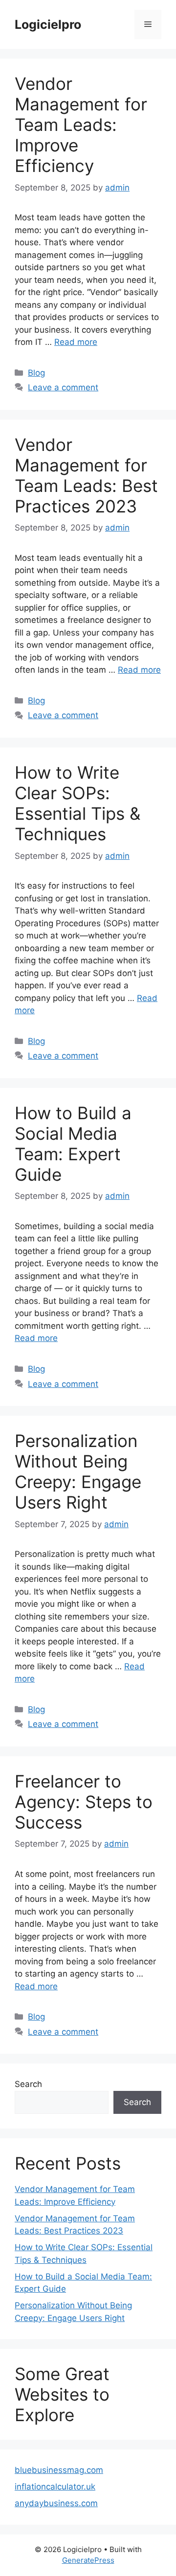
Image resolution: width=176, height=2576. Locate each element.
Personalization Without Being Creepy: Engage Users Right (78, 1471)
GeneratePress (88, 2560)
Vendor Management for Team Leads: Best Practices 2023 (86, 475)
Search (28, 2084)
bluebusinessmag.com (59, 2470)
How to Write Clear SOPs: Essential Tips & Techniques (77, 803)
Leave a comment (63, 387)
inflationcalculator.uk (55, 2487)
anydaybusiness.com (56, 2503)
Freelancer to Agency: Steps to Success (84, 1802)
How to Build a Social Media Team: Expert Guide (73, 1144)
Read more (76, 342)
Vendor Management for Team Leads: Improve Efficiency (81, 125)
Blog (36, 373)
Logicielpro (48, 24)
